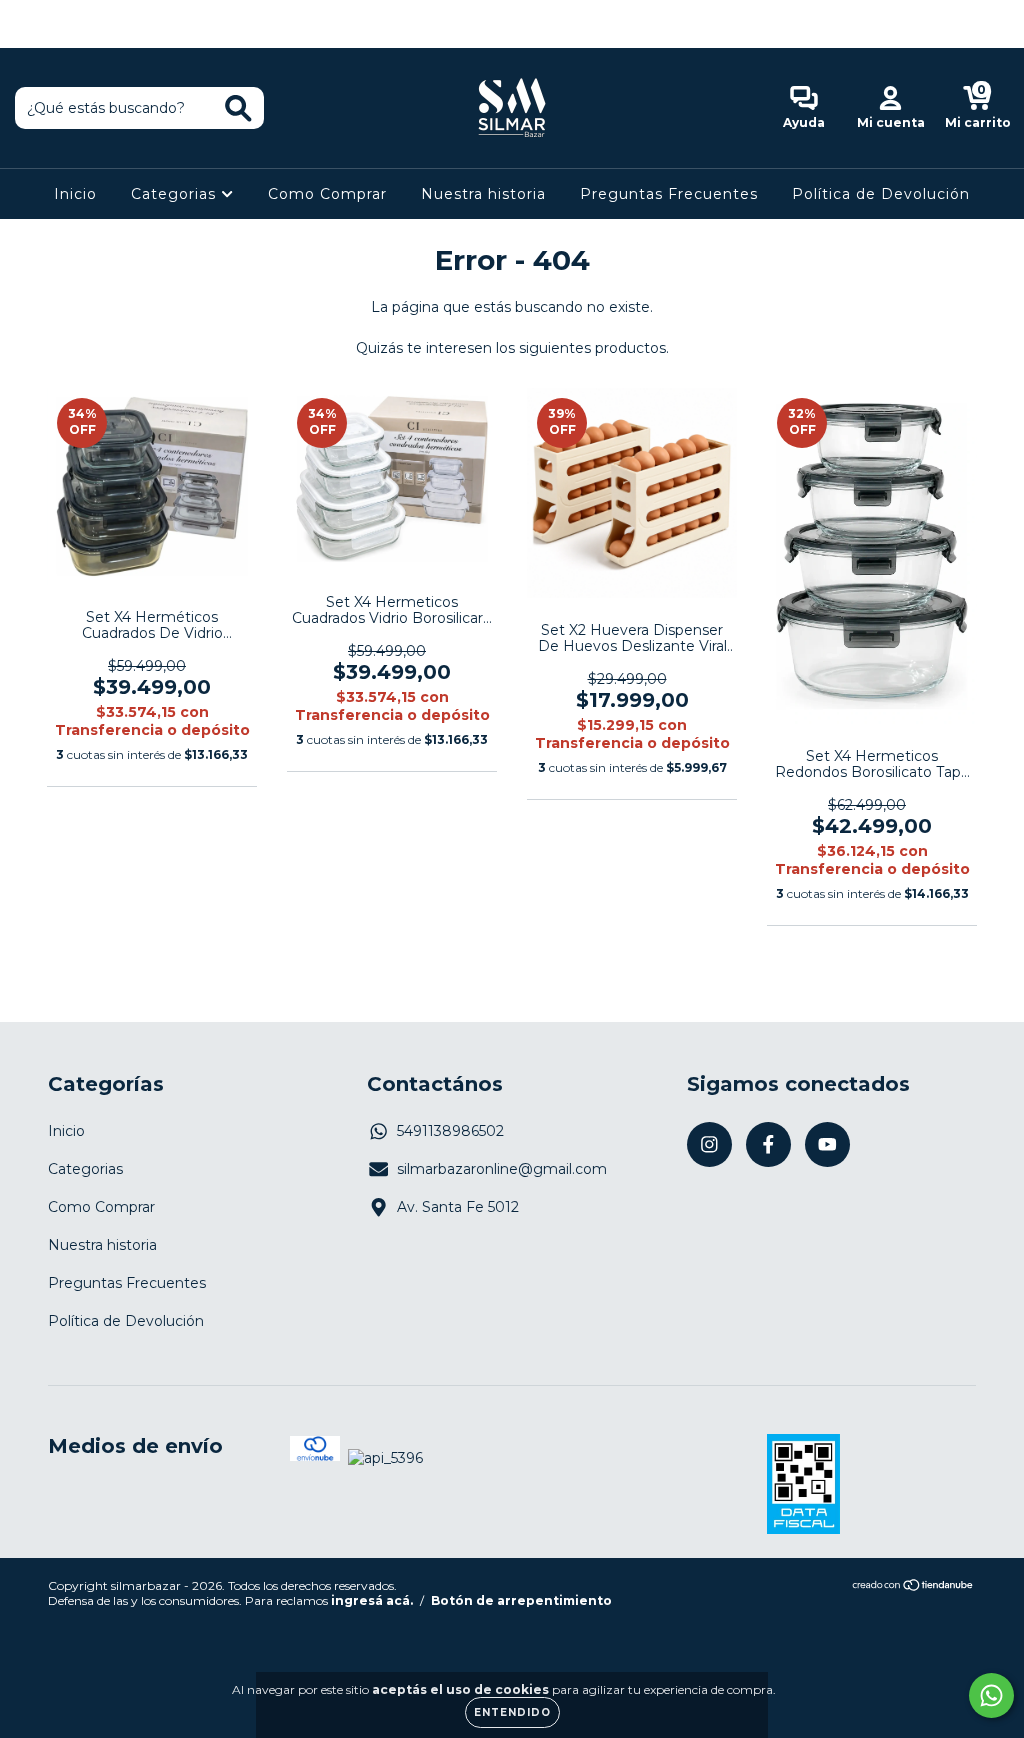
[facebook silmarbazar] (60, 14)
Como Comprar (327, 194)
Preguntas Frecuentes (669, 194)
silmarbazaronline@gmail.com (502, 1169)
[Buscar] (238, 108)
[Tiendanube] (913, 1587)
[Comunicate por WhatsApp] (991, 1695)
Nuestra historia (483, 194)
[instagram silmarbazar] (30, 14)
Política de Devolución (881, 194)
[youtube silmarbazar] (89, 14)
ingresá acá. (372, 1600)
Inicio (75, 194)
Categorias (176, 194)
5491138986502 (450, 1131)
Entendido (512, 1712)
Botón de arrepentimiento (521, 1600)
